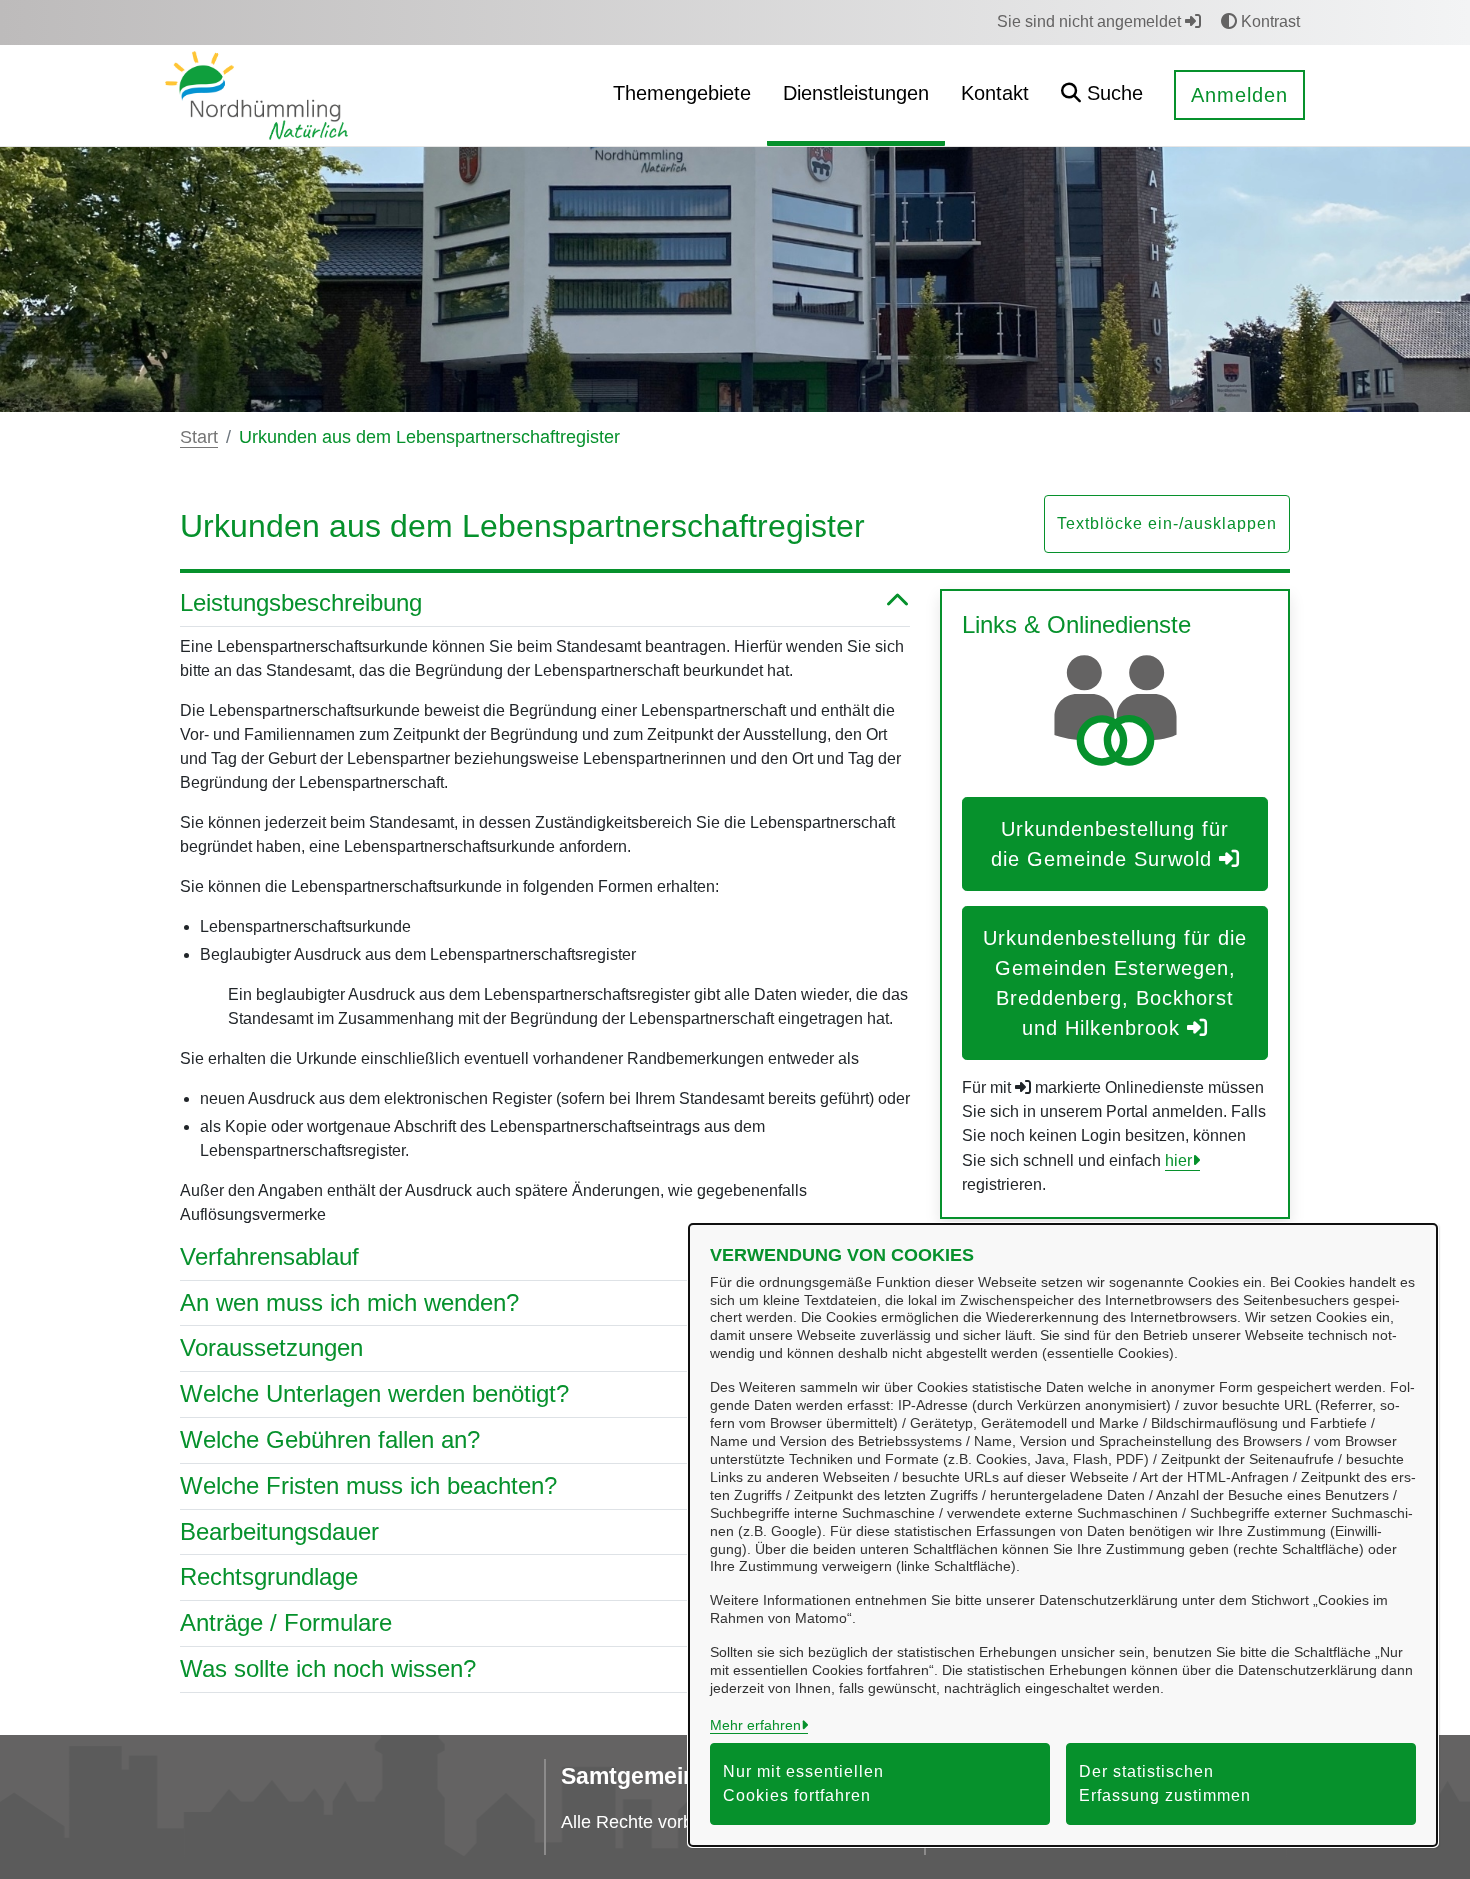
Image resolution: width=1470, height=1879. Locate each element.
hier (1178, 1160)
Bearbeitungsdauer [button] (279, 1531)
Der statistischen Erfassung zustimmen (1165, 1783)
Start (199, 437)
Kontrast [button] (1268, 21)
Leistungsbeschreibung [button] (301, 602)
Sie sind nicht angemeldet (1091, 21)
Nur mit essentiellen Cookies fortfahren (803, 1783)
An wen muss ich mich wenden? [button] (349, 1302)
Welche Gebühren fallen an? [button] (330, 1439)
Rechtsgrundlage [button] (269, 1576)
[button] (1102, 95)
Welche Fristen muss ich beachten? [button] (368, 1485)
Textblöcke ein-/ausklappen (1167, 523)
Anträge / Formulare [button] (286, 1622)
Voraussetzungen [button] (271, 1347)
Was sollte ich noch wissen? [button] (328, 1668)
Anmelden (1239, 95)
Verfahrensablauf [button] (269, 1256)
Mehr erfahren (755, 1725)
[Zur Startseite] (256, 94)
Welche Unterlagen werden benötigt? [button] (374, 1393)
